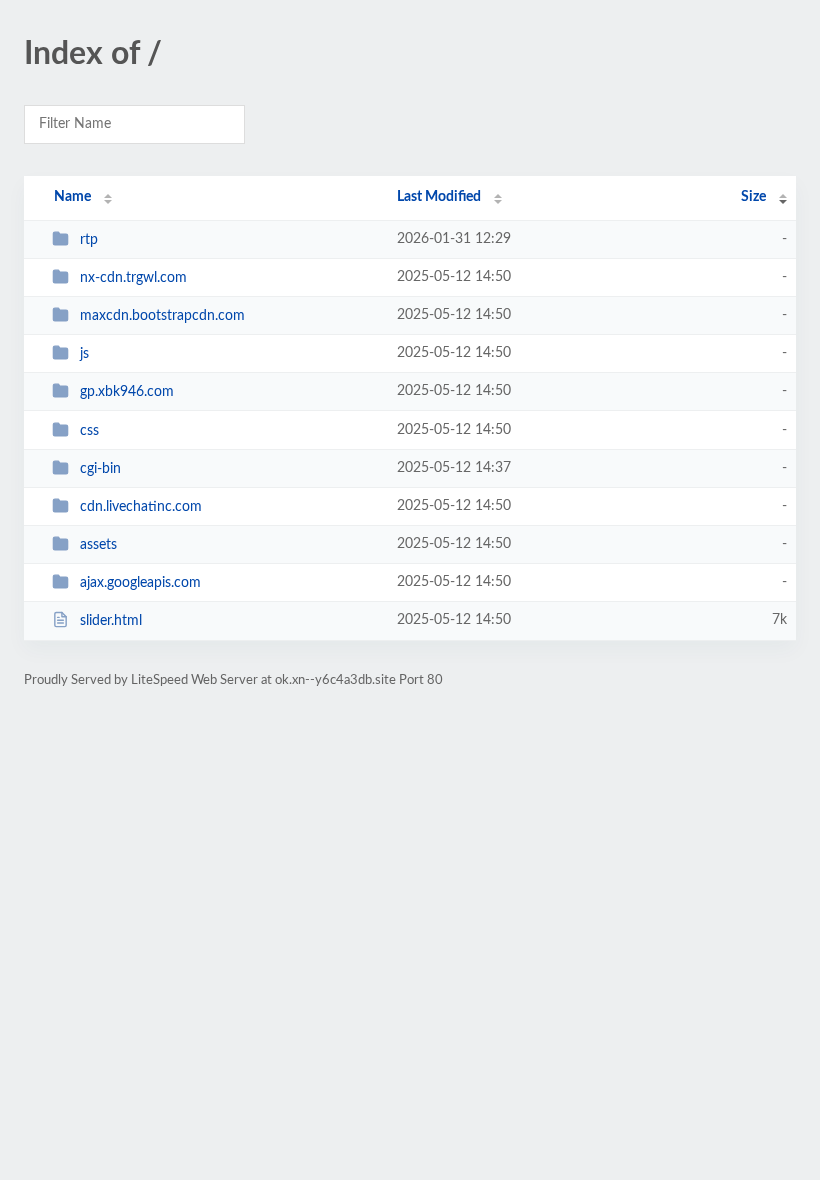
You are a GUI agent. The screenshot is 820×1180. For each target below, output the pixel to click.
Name (72, 197)
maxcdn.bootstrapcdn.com (162, 316)
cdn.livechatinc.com (141, 507)
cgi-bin (100, 469)
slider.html (111, 621)
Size (753, 197)
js (84, 354)
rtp (89, 240)
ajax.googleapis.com (140, 583)
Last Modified (439, 197)
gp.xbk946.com (127, 392)
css (89, 431)
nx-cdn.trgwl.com (133, 278)
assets (98, 545)
